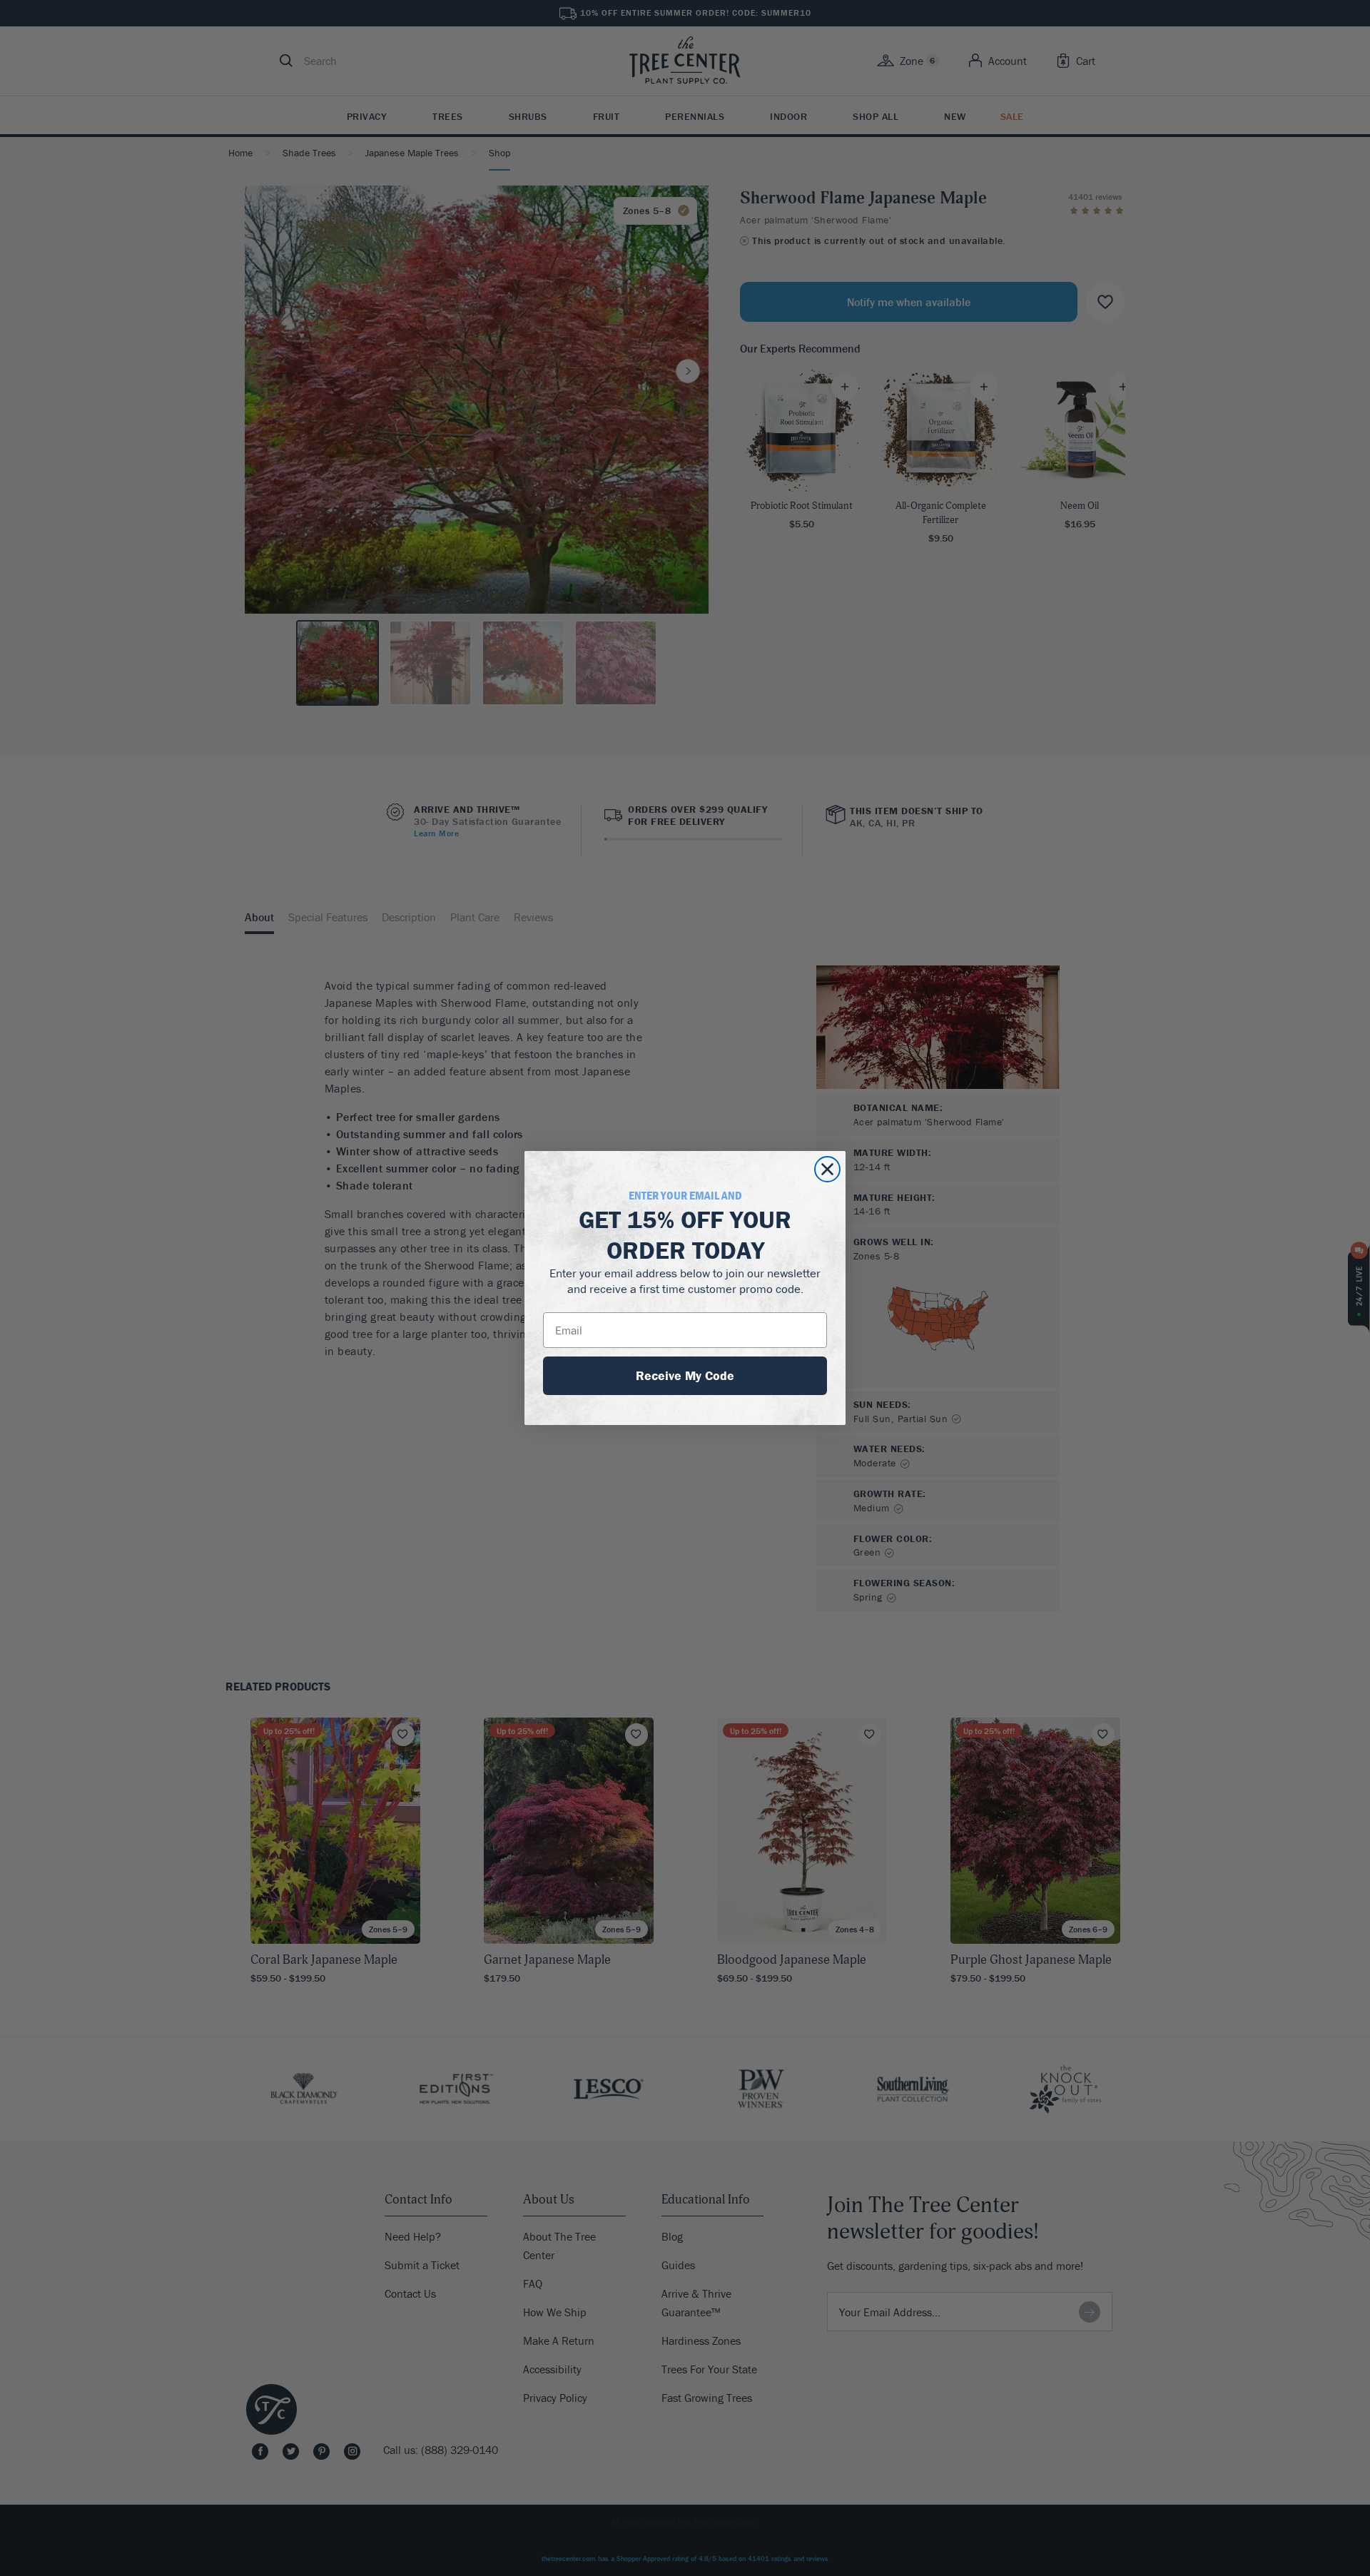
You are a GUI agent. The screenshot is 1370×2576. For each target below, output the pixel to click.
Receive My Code (685, 1375)
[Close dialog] (827, 1169)
